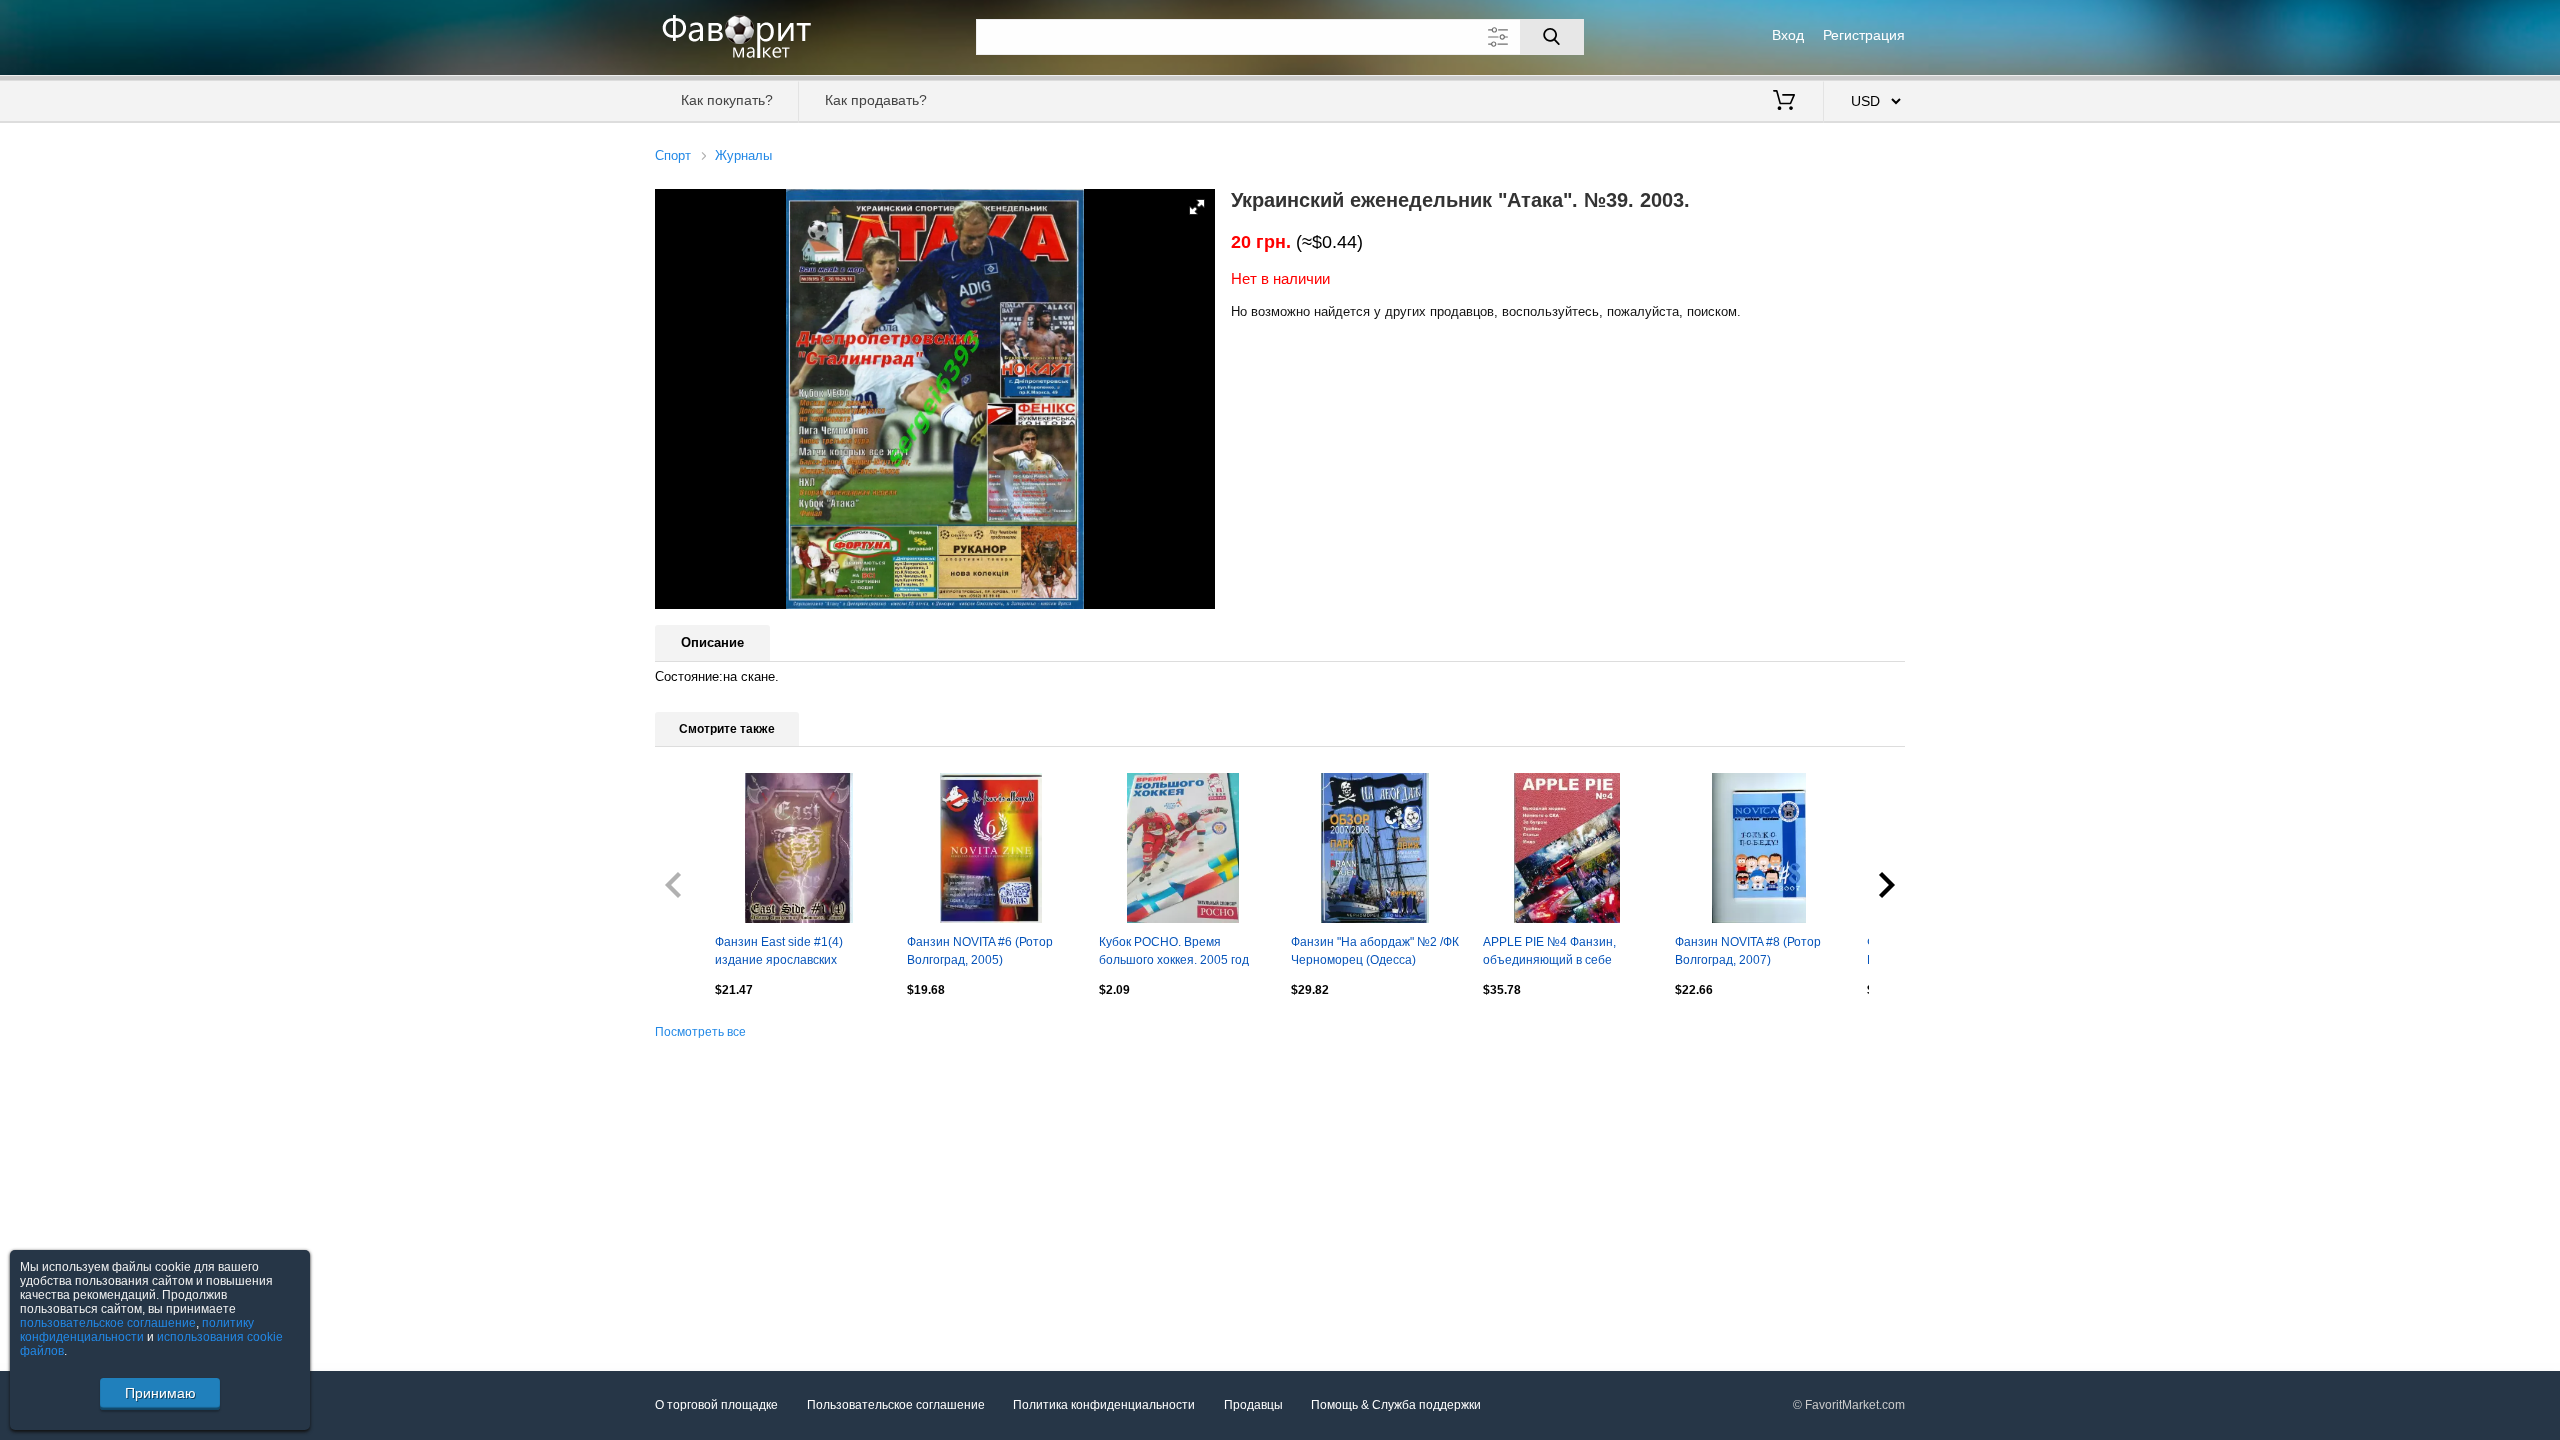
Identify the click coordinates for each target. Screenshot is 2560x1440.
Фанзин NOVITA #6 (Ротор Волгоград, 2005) (980, 951)
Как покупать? (727, 100)
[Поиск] (1552, 37)
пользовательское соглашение (108, 1323)
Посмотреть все (700, 1032)
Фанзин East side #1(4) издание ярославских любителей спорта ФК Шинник (779, 953)
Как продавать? (876, 100)
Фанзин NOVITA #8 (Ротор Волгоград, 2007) (1748, 951)
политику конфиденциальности (137, 1330)
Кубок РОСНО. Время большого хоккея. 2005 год (1174, 951)
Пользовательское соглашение (896, 1405)
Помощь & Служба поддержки (1396, 1405)
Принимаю (160, 1393)
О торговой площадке (716, 1405)
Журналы (743, 155)
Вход (1788, 35)
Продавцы (1253, 1405)
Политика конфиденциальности (1104, 1405)
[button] (1197, 207)
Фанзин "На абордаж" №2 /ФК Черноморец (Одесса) (1375, 951)
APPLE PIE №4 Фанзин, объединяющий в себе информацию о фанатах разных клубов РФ (1552, 953)
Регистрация (1864, 35)
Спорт (673, 155)
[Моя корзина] (1784, 102)
